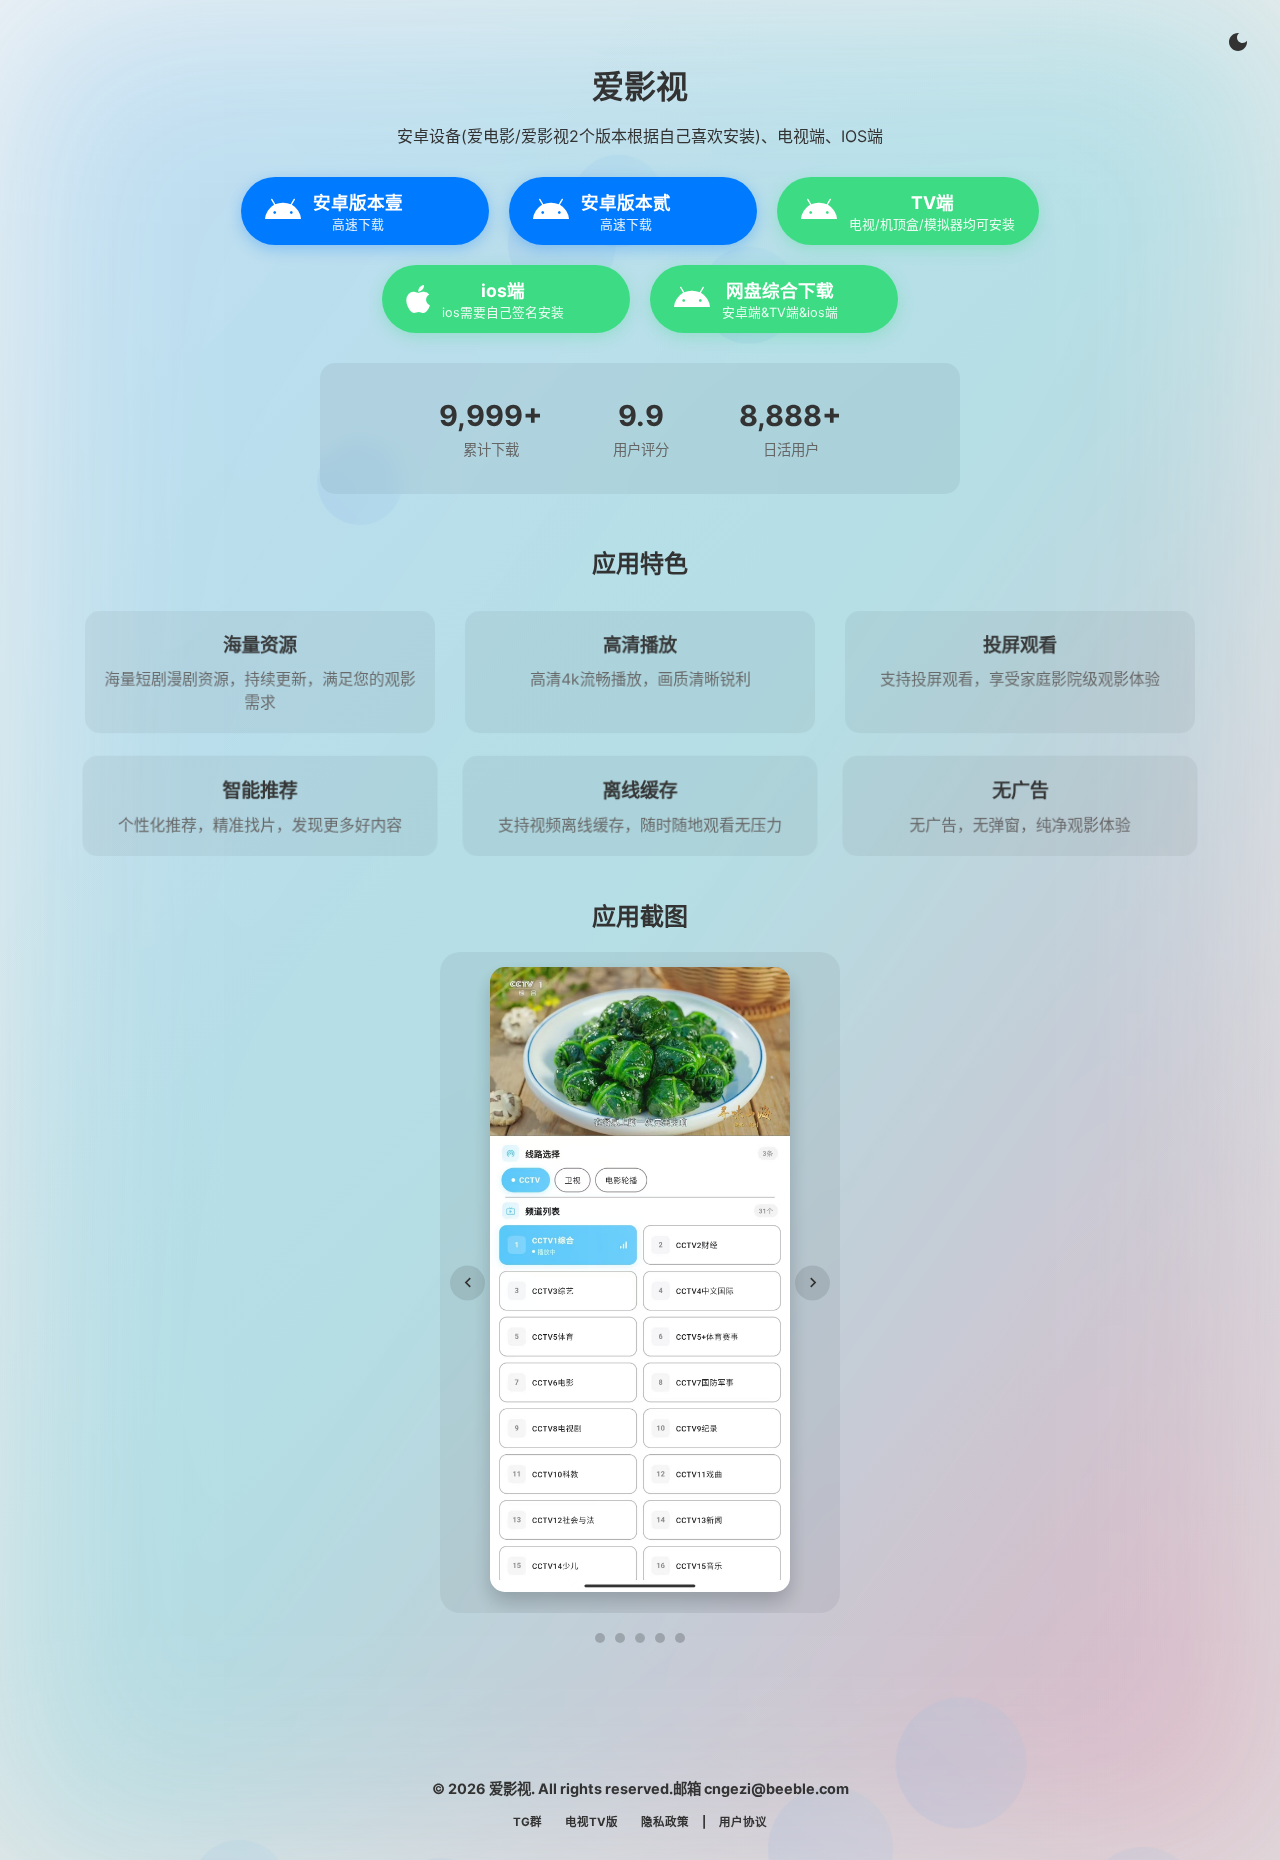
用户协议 (743, 1822)
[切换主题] (1238, 42)
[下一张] (812, 1282)
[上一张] (467, 1282)
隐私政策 (665, 1822)
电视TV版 (591, 1822)
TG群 (527, 1822)
